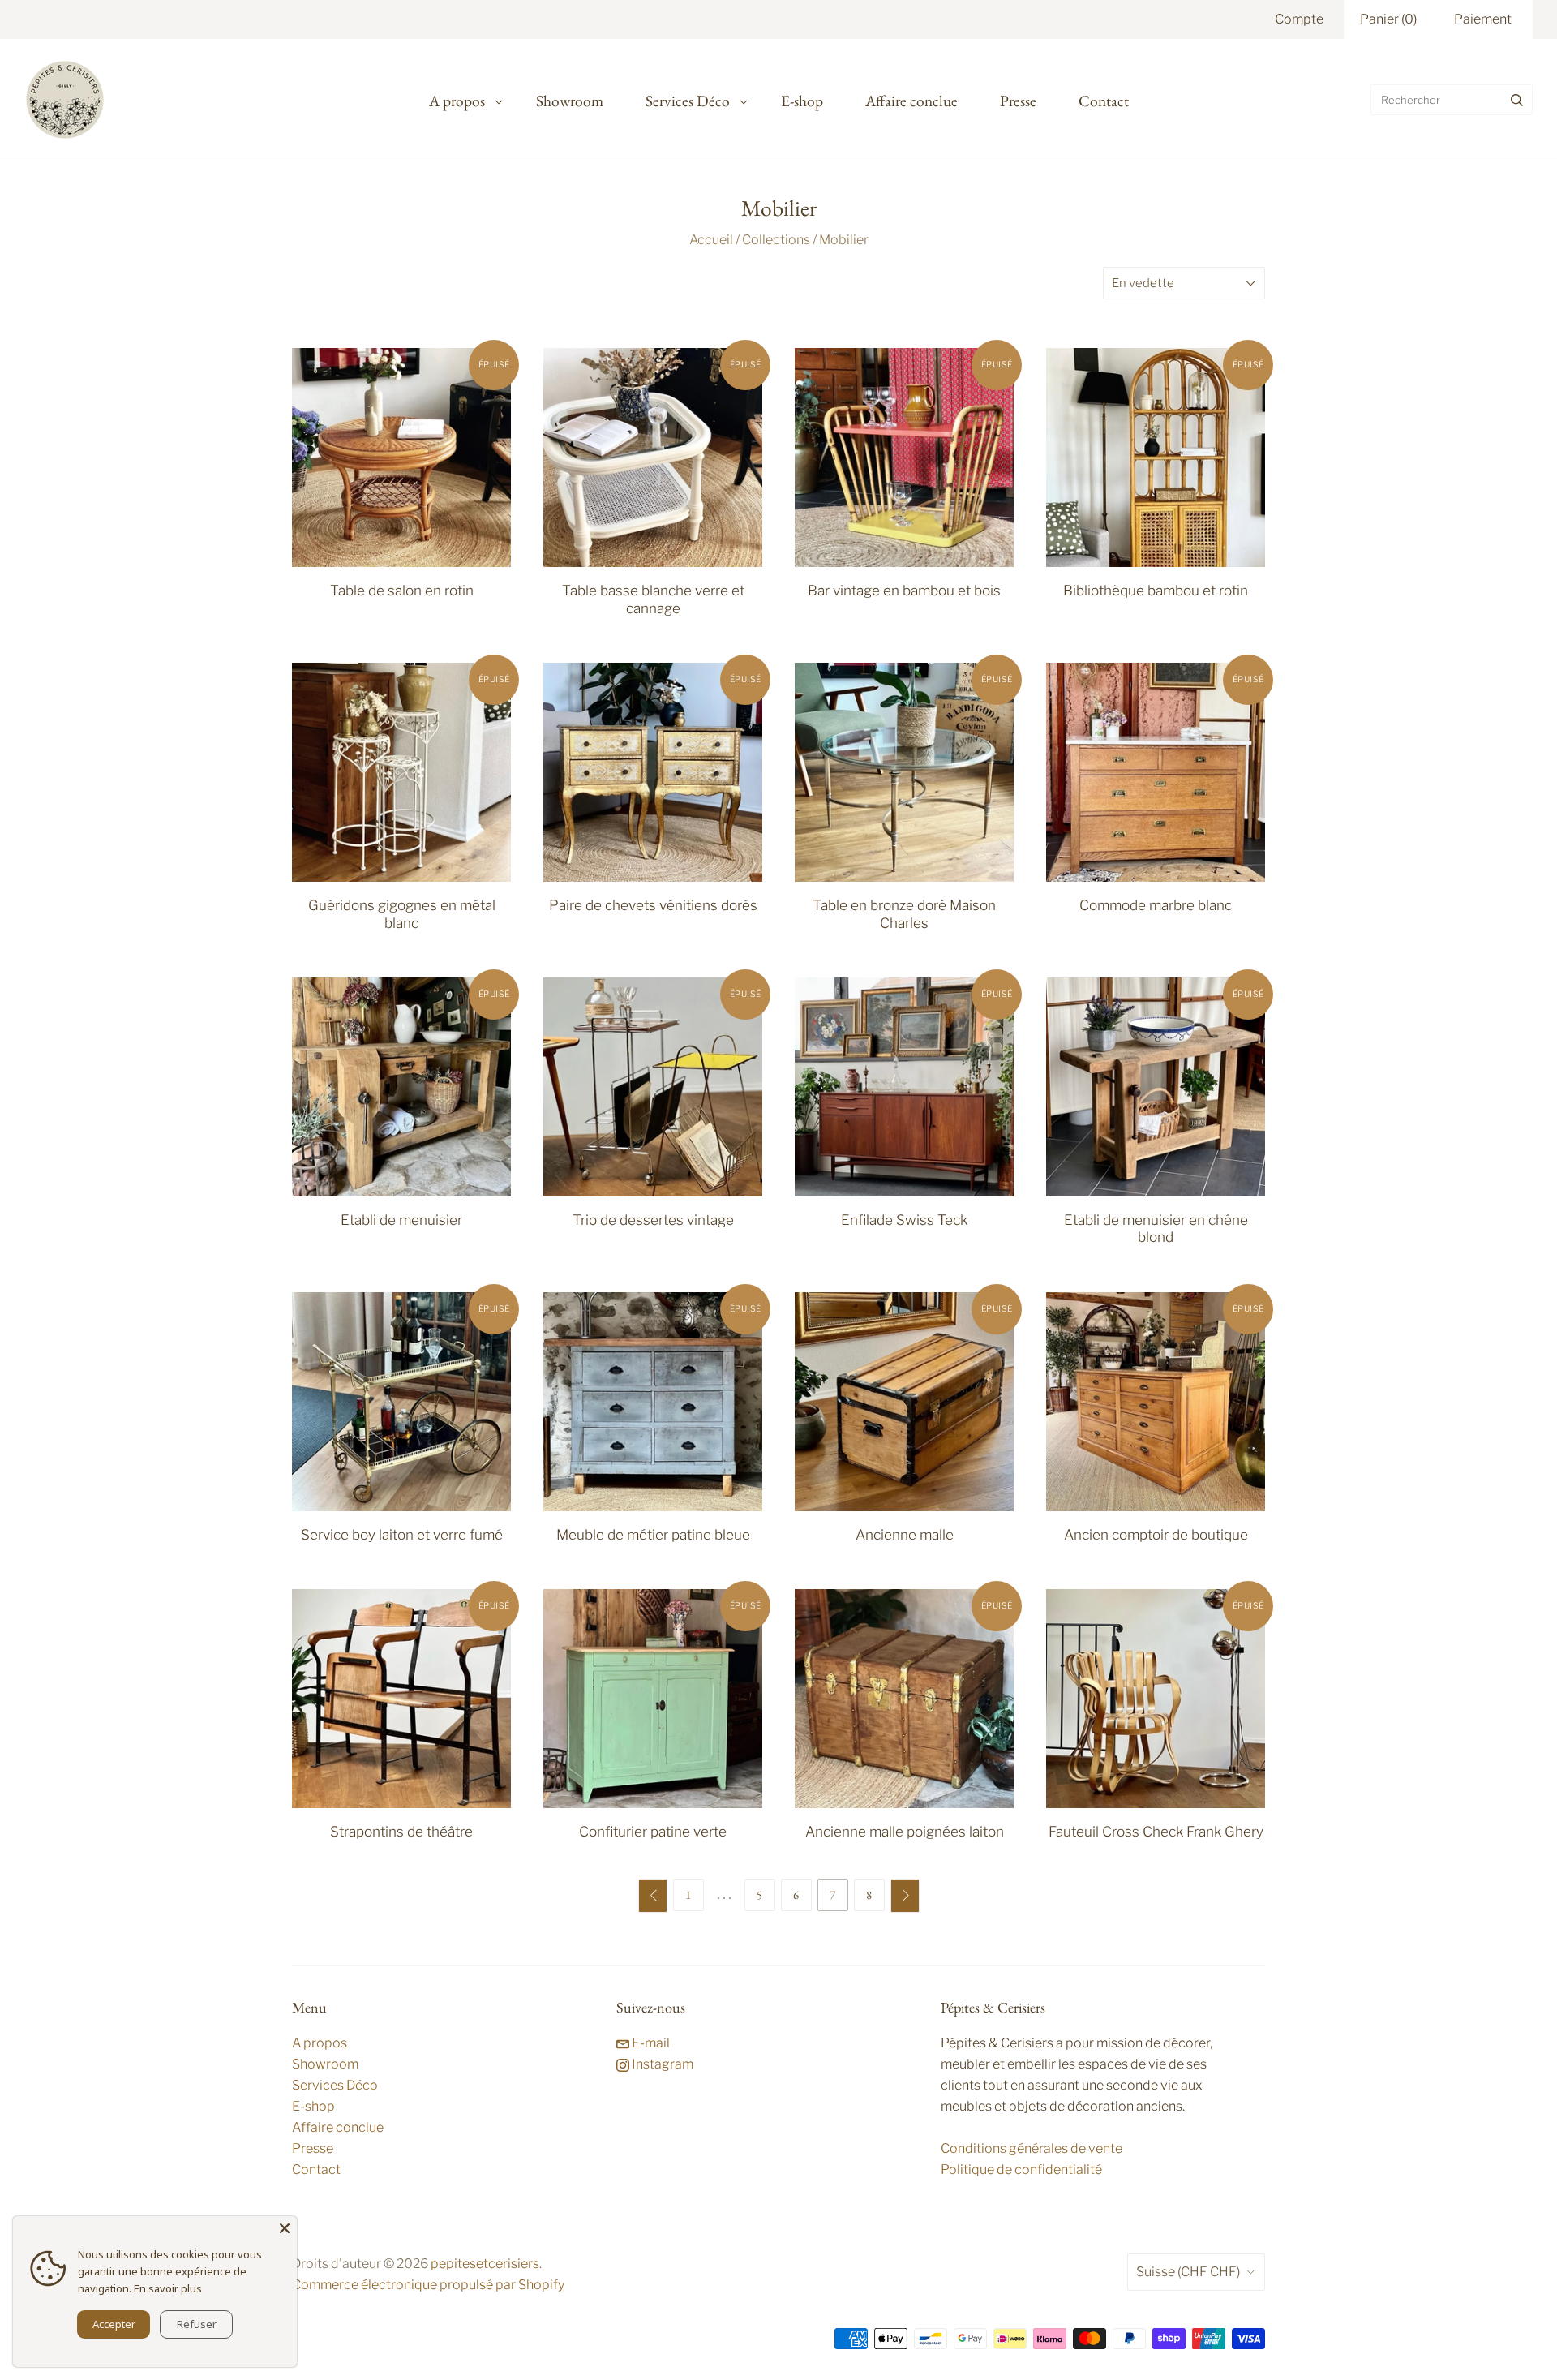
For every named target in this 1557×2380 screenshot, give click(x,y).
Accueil (711, 240)
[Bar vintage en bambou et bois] (904, 458)
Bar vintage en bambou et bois (904, 590)
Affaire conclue (911, 101)
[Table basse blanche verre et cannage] (653, 458)
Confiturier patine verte (653, 1831)
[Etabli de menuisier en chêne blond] (1156, 1087)
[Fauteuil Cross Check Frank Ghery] (1156, 1699)
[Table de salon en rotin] (401, 458)
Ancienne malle (905, 1534)
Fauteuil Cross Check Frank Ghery (1156, 1831)
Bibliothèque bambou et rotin (1156, 590)
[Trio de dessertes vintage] (653, 1087)
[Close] (285, 2228)
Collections (776, 240)
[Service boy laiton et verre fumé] (401, 1402)
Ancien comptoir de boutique (1156, 1534)
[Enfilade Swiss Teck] (904, 1087)
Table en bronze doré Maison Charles (904, 913)
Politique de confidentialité (1021, 2169)
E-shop (802, 101)
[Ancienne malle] (904, 1402)
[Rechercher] (1517, 100)
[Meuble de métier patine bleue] (653, 1402)
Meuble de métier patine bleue (653, 1534)
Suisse (1188, 2272)
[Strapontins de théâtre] (401, 1699)
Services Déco (688, 101)
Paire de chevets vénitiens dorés (653, 905)
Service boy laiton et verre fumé (402, 1534)
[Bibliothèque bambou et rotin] (1156, 458)
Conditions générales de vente (1032, 2148)
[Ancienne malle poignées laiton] (904, 1699)
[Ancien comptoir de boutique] (1156, 1402)
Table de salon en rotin (402, 590)
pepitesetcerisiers (485, 2264)
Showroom (570, 101)
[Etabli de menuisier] (401, 1087)
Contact (1104, 101)
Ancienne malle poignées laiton (905, 1831)
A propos (457, 101)
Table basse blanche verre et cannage (653, 599)
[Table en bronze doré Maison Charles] (904, 772)
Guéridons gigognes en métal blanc (402, 913)
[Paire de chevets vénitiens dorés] (653, 772)
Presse (1018, 101)
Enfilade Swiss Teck (904, 1220)
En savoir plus (168, 2288)
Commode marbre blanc (1156, 905)
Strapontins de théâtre (401, 1831)
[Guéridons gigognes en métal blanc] (401, 772)
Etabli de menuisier (401, 1220)
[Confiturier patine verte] (653, 1699)
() (1388, 19)
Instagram (661, 2064)
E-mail (650, 2043)
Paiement (1483, 19)
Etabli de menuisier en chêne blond (1156, 1228)
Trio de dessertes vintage (653, 1220)
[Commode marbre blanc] (1156, 772)
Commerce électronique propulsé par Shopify (428, 2285)
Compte (1299, 19)
